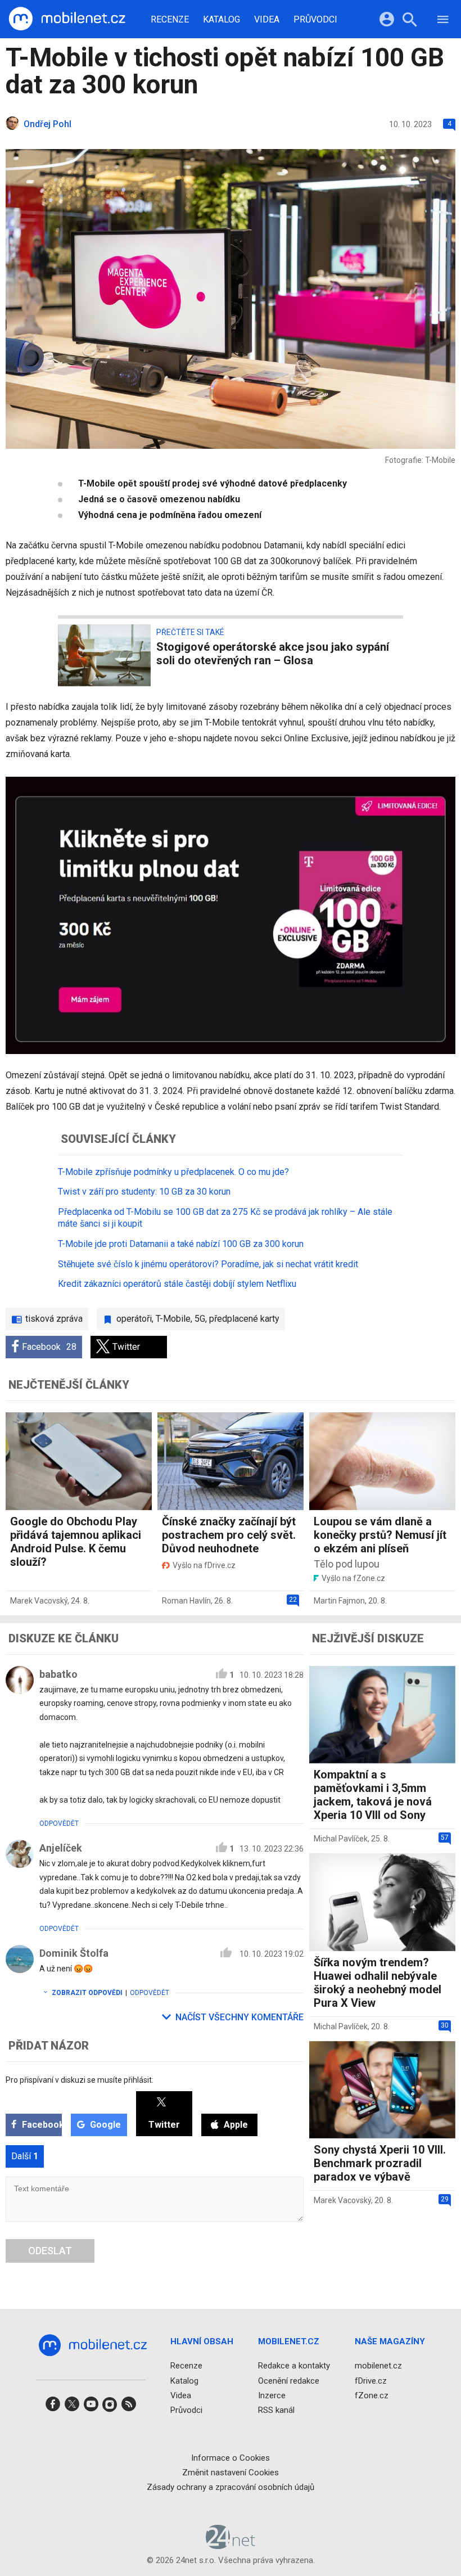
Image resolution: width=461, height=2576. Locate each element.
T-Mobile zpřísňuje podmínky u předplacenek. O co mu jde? (173, 1172)
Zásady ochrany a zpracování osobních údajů (231, 2487)
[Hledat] (410, 21)
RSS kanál (276, 2410)
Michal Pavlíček (341, 1839)
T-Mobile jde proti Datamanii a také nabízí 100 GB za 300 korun (181, 1244)
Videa (267, 20)
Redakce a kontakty (294, 2366)
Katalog (222, 20)
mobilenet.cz (378, 2366)
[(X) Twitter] (72, 2408)
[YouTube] (91, 2408)
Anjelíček (61, 1848)
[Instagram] (110, 2408)
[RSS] (129, 2408)
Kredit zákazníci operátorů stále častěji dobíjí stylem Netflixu (177, 1284)
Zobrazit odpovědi (87, 1993)
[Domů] (67, 19)
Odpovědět (59, 1823)
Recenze (170, 20)
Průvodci (315, 20)
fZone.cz (372, 2395)
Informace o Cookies (231, 2458)
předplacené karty (244, 1319)
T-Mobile (173, 1319)
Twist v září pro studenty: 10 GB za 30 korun (144, 1192)
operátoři (134, 1319)
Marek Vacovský (39, 1601)
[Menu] (443, 21)
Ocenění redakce (289, 2381)
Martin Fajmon (339, 1601)
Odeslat (50, 2251)
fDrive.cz (371, 2381)
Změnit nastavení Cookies (231, 2473)
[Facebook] (53, 2408)
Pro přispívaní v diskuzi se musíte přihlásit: (80, 2080)
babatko (58, 1674)
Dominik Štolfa (74, 1953)
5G (200, 1319)
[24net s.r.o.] (231, 2546)
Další (25, 2156)
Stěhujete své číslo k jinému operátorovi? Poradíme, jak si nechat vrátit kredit (208, 1264)
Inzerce (272, 2395)
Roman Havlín (186, 1601)
